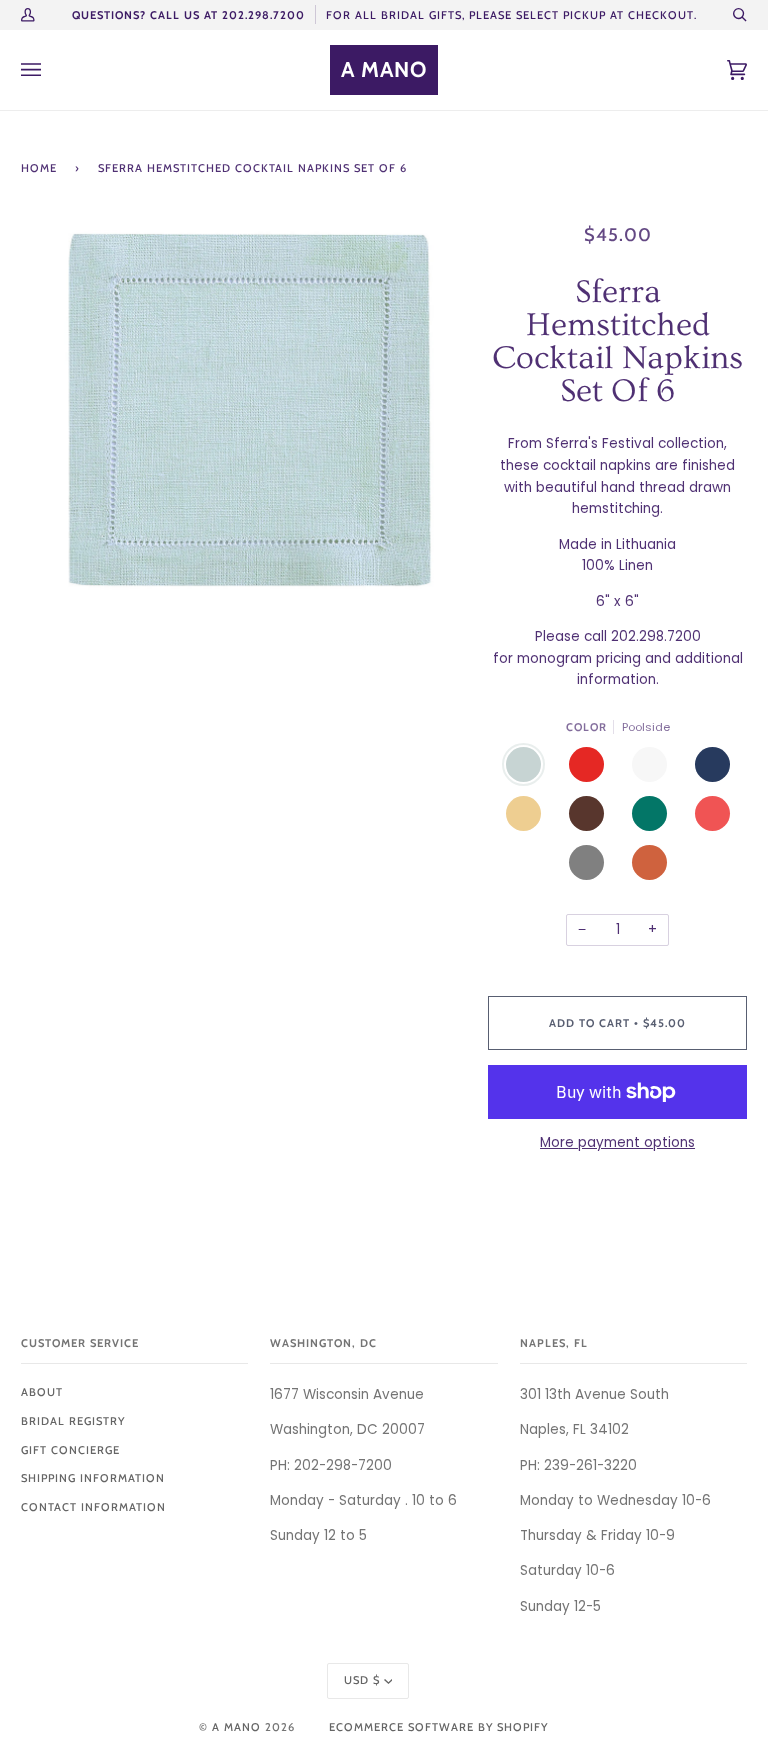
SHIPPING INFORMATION (93, 1478)
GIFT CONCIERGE (70, 1450)
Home (39, 168)
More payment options (617, 1142)
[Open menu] (51, 70)
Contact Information (93, 1507)
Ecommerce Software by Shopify (438, 1727)
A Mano (236, 1727)
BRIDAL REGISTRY (73, 1421)
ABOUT (42, 1392)
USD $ (362, 1680)
